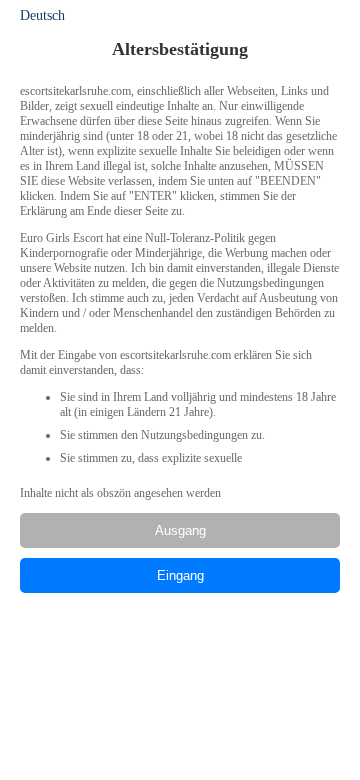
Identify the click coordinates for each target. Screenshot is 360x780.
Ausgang (180, 530)
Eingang (180, 575)
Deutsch (42, 15)
